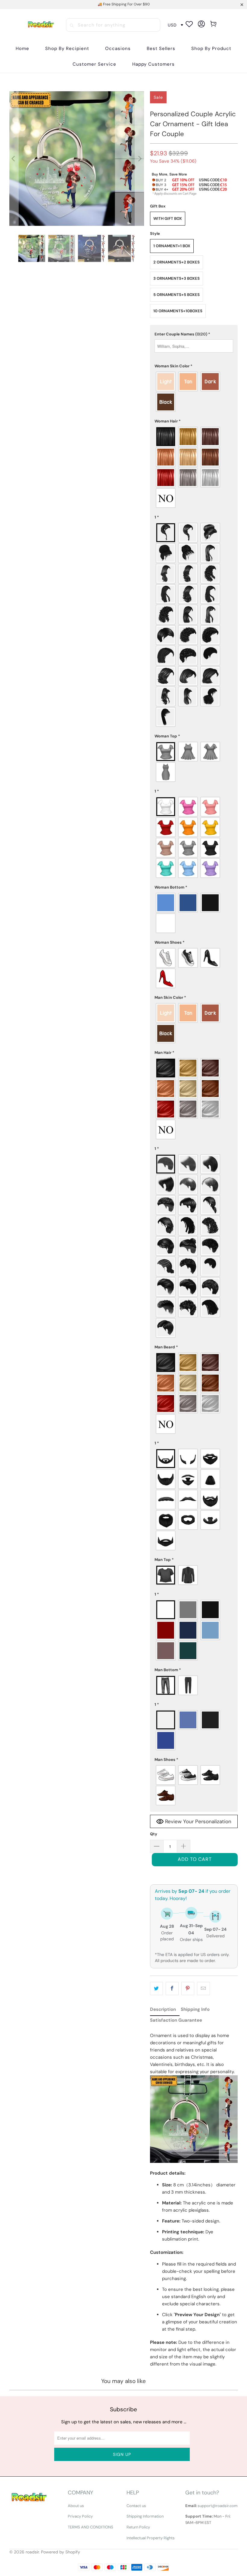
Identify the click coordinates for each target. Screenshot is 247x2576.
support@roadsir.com (218, 2506)
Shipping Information (145, 2516)
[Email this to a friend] (203, 1989)
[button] (67, 49)
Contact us (136, 2506)
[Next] (139, 159)
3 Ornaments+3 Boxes (177, 278)
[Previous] (14, 159)
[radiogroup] (194, 392)
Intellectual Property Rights (151, 2538)
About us (76, 2506)
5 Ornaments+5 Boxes (177, 295)
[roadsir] (41, 25)
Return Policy (138, 2527)
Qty (154, 1834)
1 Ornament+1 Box (172, 246)
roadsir (32, 2552)
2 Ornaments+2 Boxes (177, 262)
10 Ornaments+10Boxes (178, 311)
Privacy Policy (80, 2516)
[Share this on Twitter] (156, 1989)
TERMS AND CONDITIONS (91, 2527)
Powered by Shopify (61, 2552)
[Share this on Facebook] (172, 1989)
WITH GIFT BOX (168, 218)
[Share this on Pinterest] (188, 1989)
